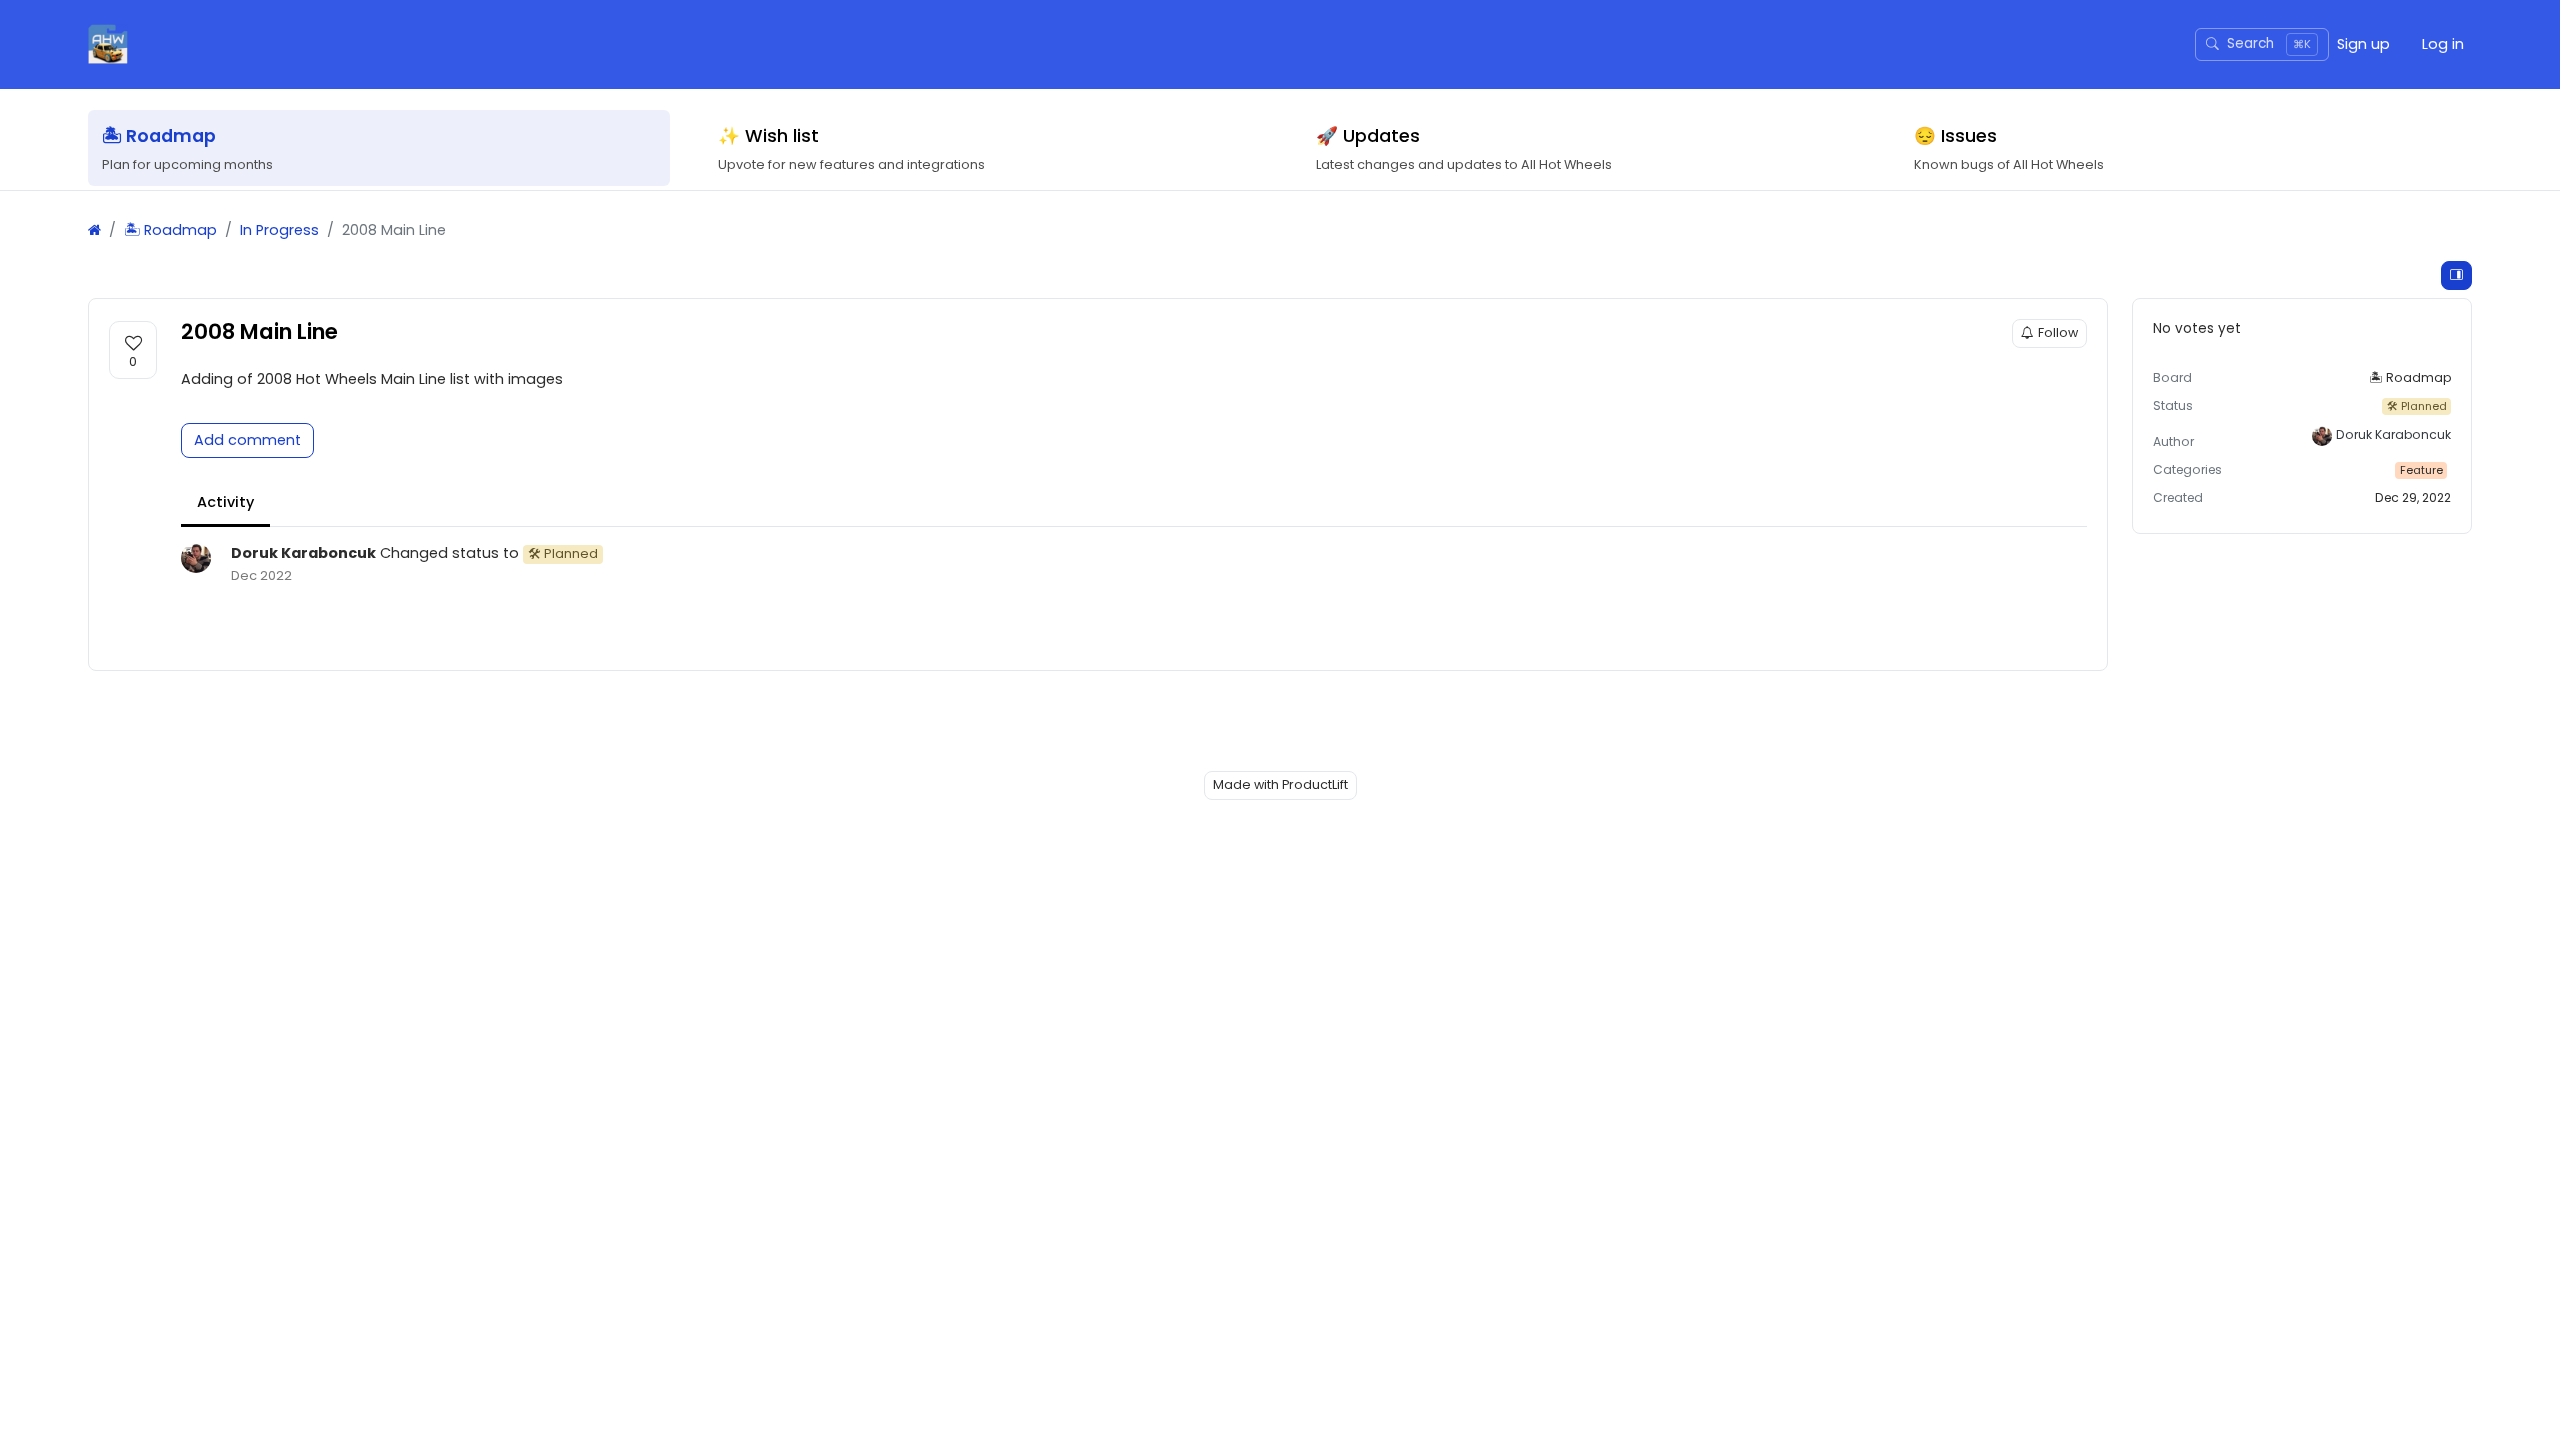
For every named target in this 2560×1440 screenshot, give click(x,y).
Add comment (247, 440)
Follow (2058, 332)
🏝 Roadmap (170, 230)
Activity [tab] (225, 502)
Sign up (2363, 44)
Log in (2443, 44)
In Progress (279, 230)
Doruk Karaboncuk (303, 553)
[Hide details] (2456, 275)
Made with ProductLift (1280, 784)
